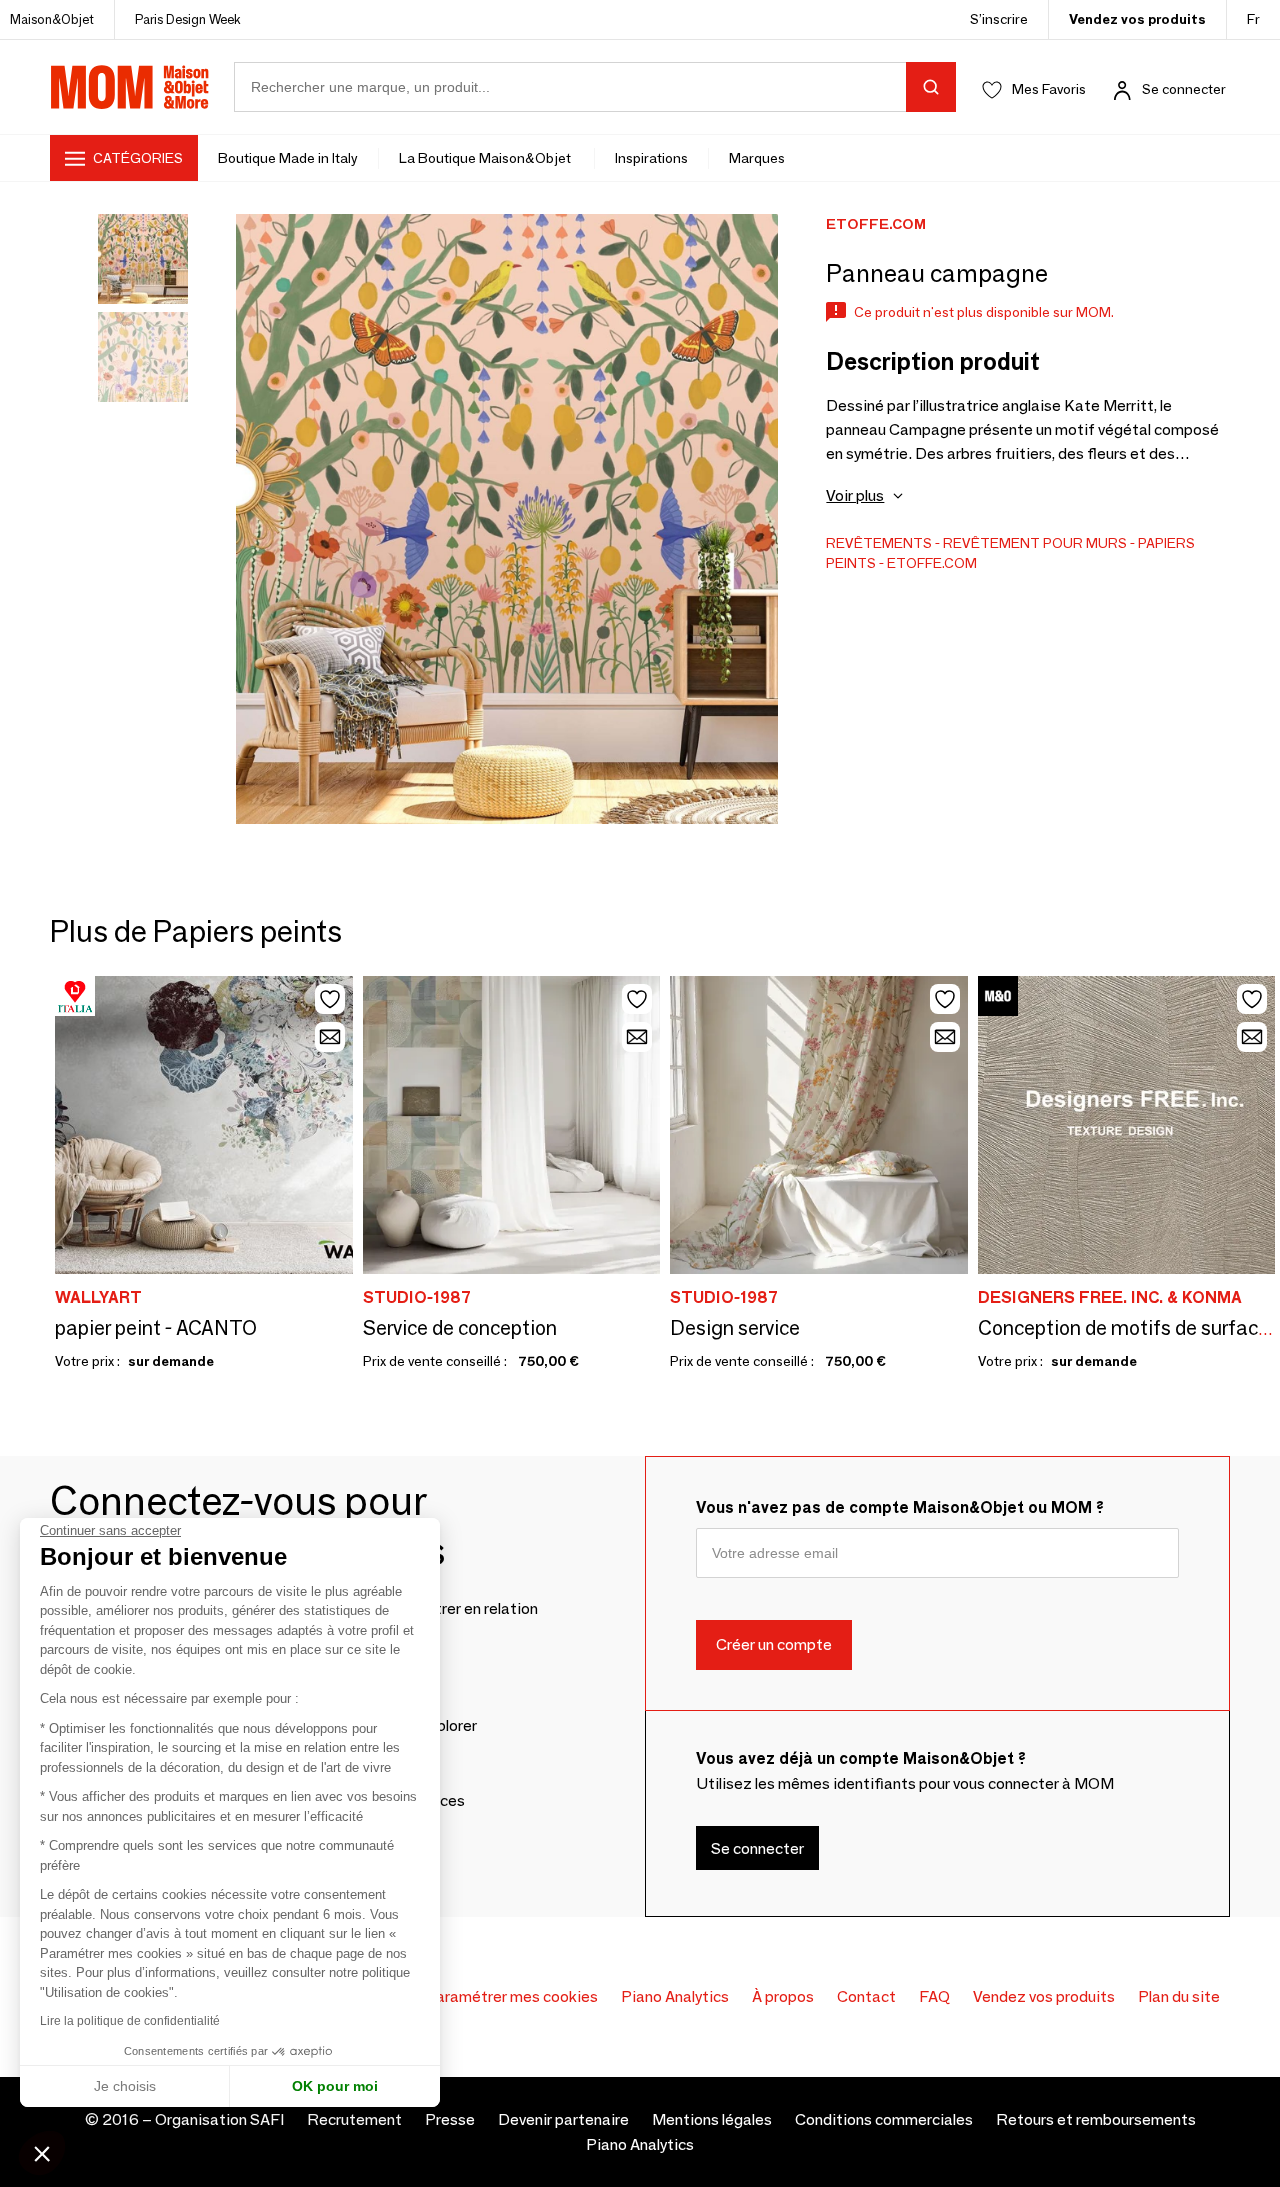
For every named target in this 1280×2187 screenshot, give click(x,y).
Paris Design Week (188, 19)
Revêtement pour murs (1035, 543)
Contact (866, 1996)
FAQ (934, 1996)
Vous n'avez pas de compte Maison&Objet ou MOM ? (900, 1507)
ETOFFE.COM (932, 563)
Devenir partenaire (563, 2119)
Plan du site (1179, 1996)
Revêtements (879, 543)
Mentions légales (712, 2119)
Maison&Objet (52, 19)
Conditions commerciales (884, 2119)
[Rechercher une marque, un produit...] (931, 87)
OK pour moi (335, 2086)
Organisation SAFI (219, 2119)
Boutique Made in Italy (288, 158)
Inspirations (651, 158)
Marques (757, 158)
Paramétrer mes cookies (511, 1996)
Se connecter (1184, 89)
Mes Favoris (1049, 89)
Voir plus (855, 495)
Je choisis (125, 2086)
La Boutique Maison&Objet (486, 158)
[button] (42, 2153)
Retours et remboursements (1096, 2119)
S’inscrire (999, 19)
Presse (450, 2119)
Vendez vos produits (1137, 19)
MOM (130, 87)
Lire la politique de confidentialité (130, 2021)
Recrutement (354, 2119)
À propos (783, 1996)
